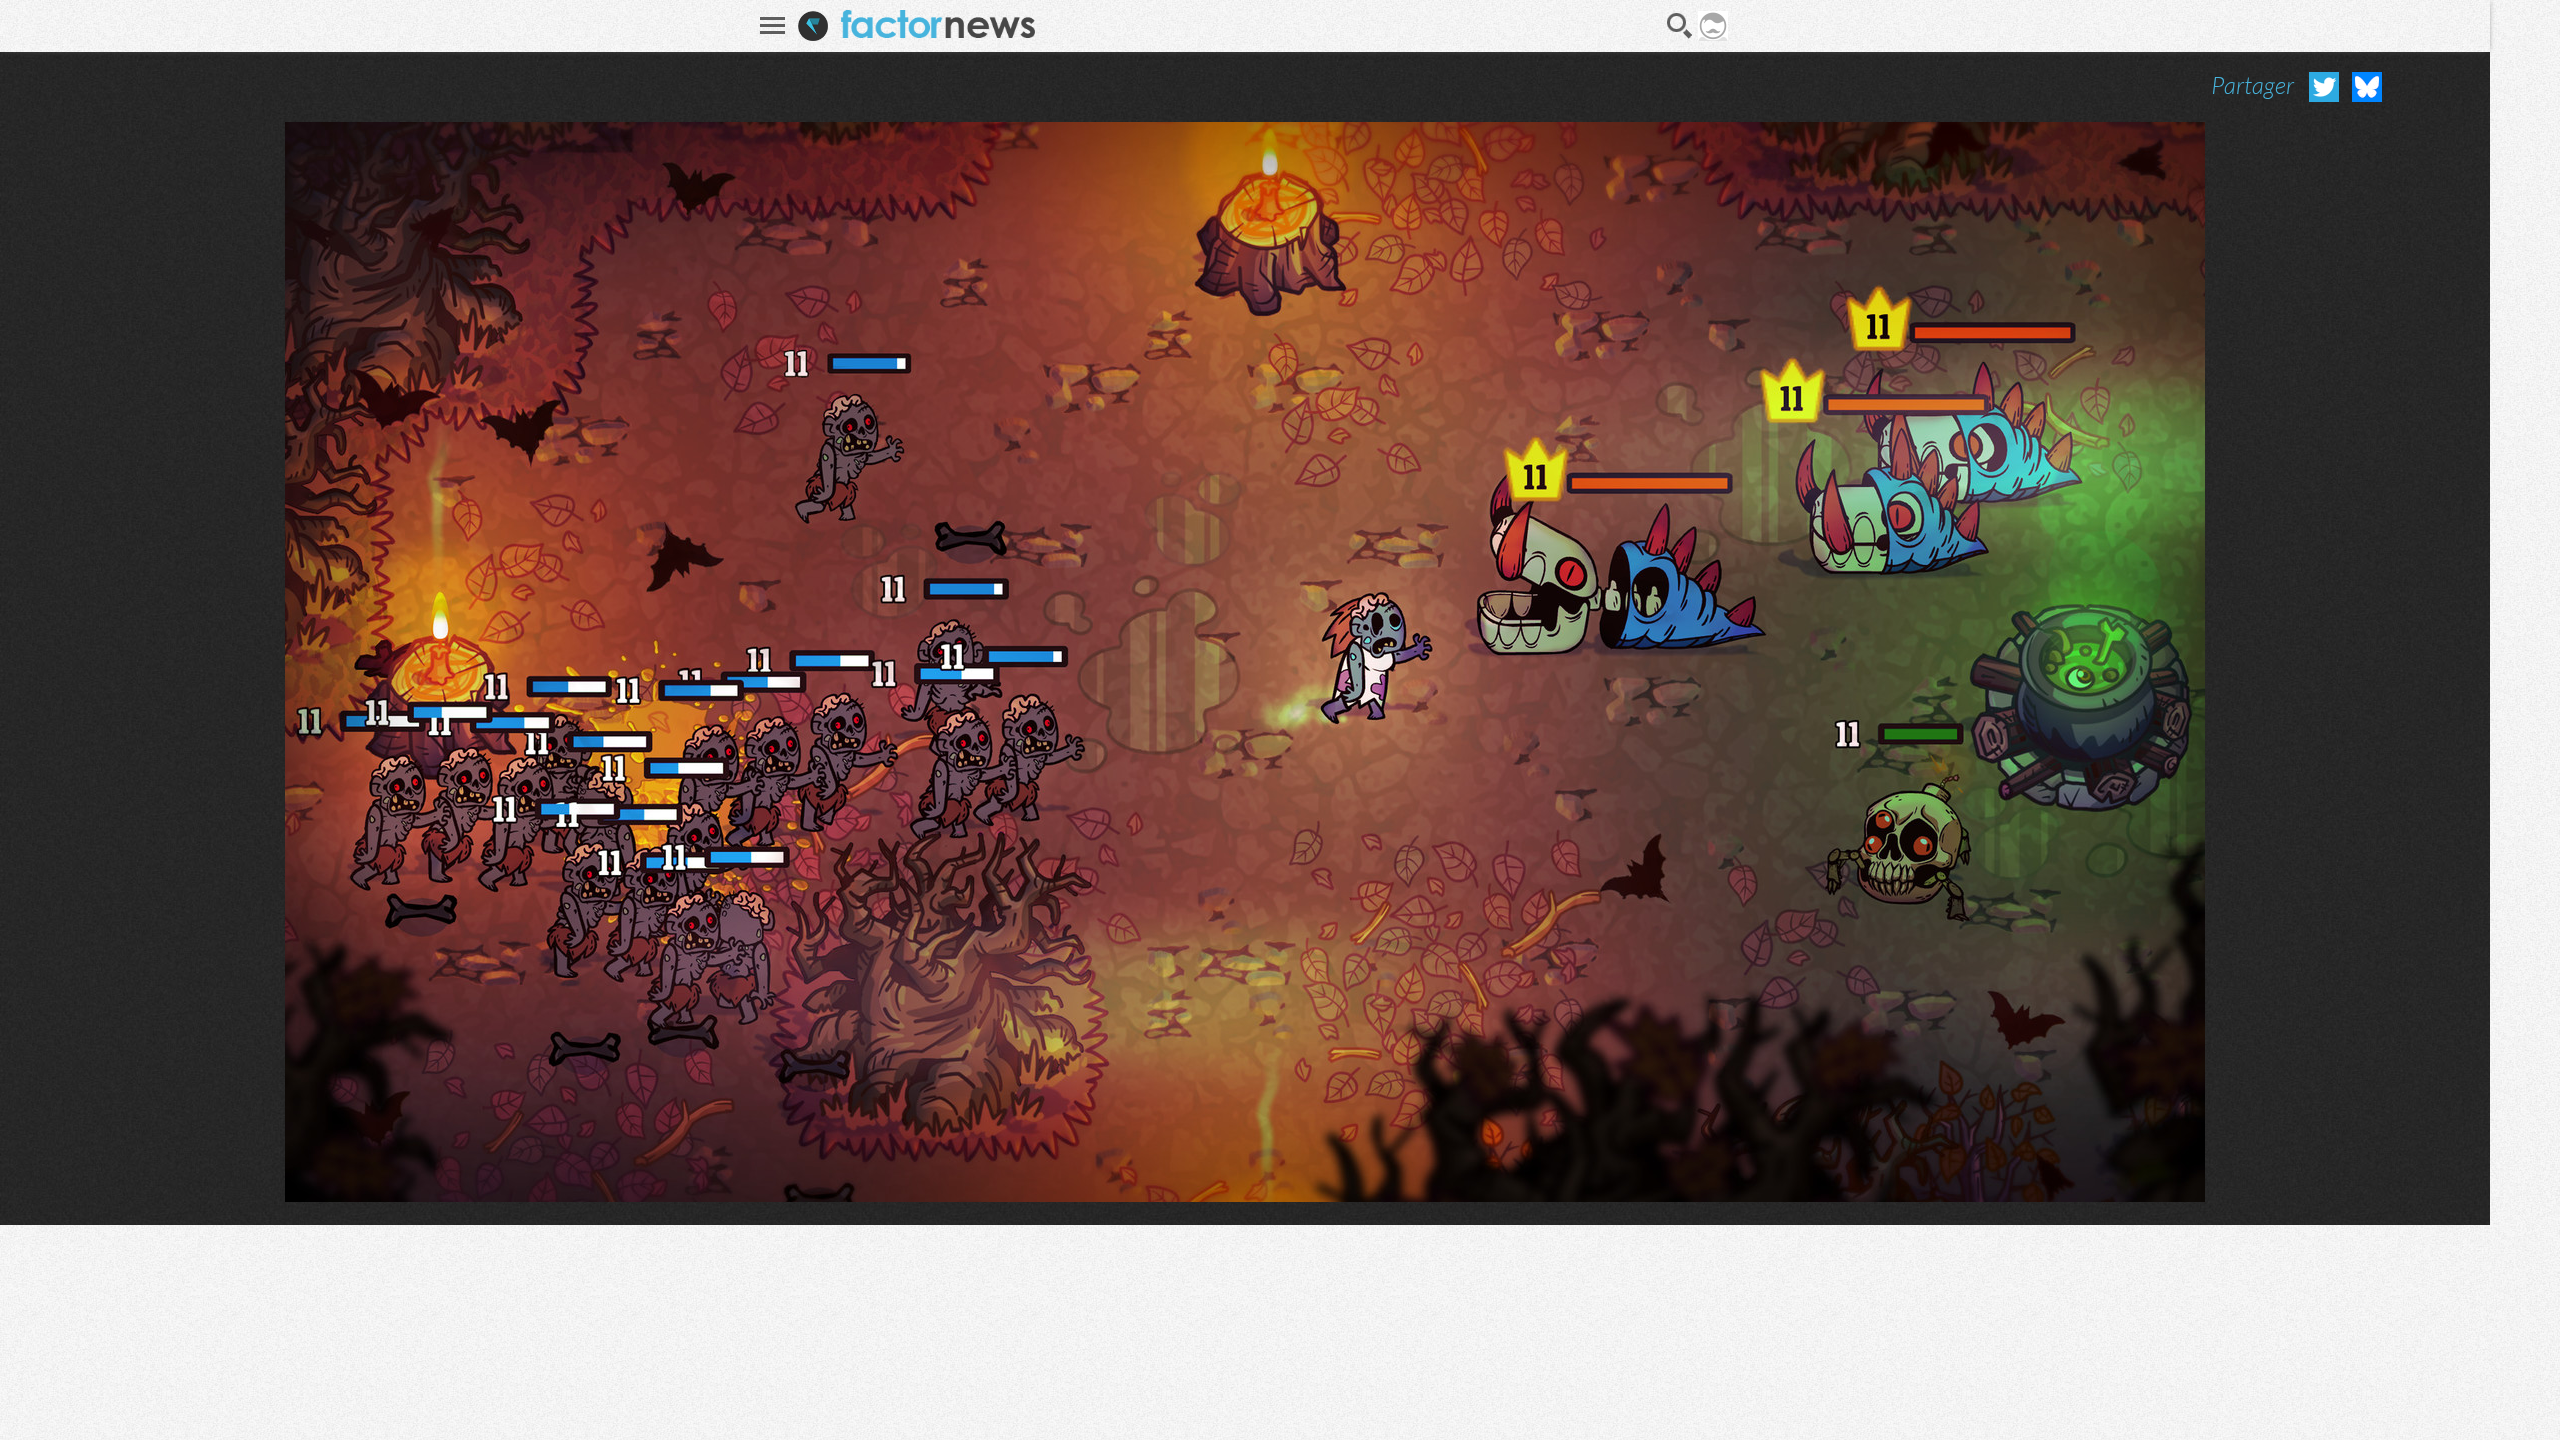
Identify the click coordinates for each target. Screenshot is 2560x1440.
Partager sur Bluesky (2367, 87)
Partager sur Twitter (2324, 87)
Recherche (1680, 26)
